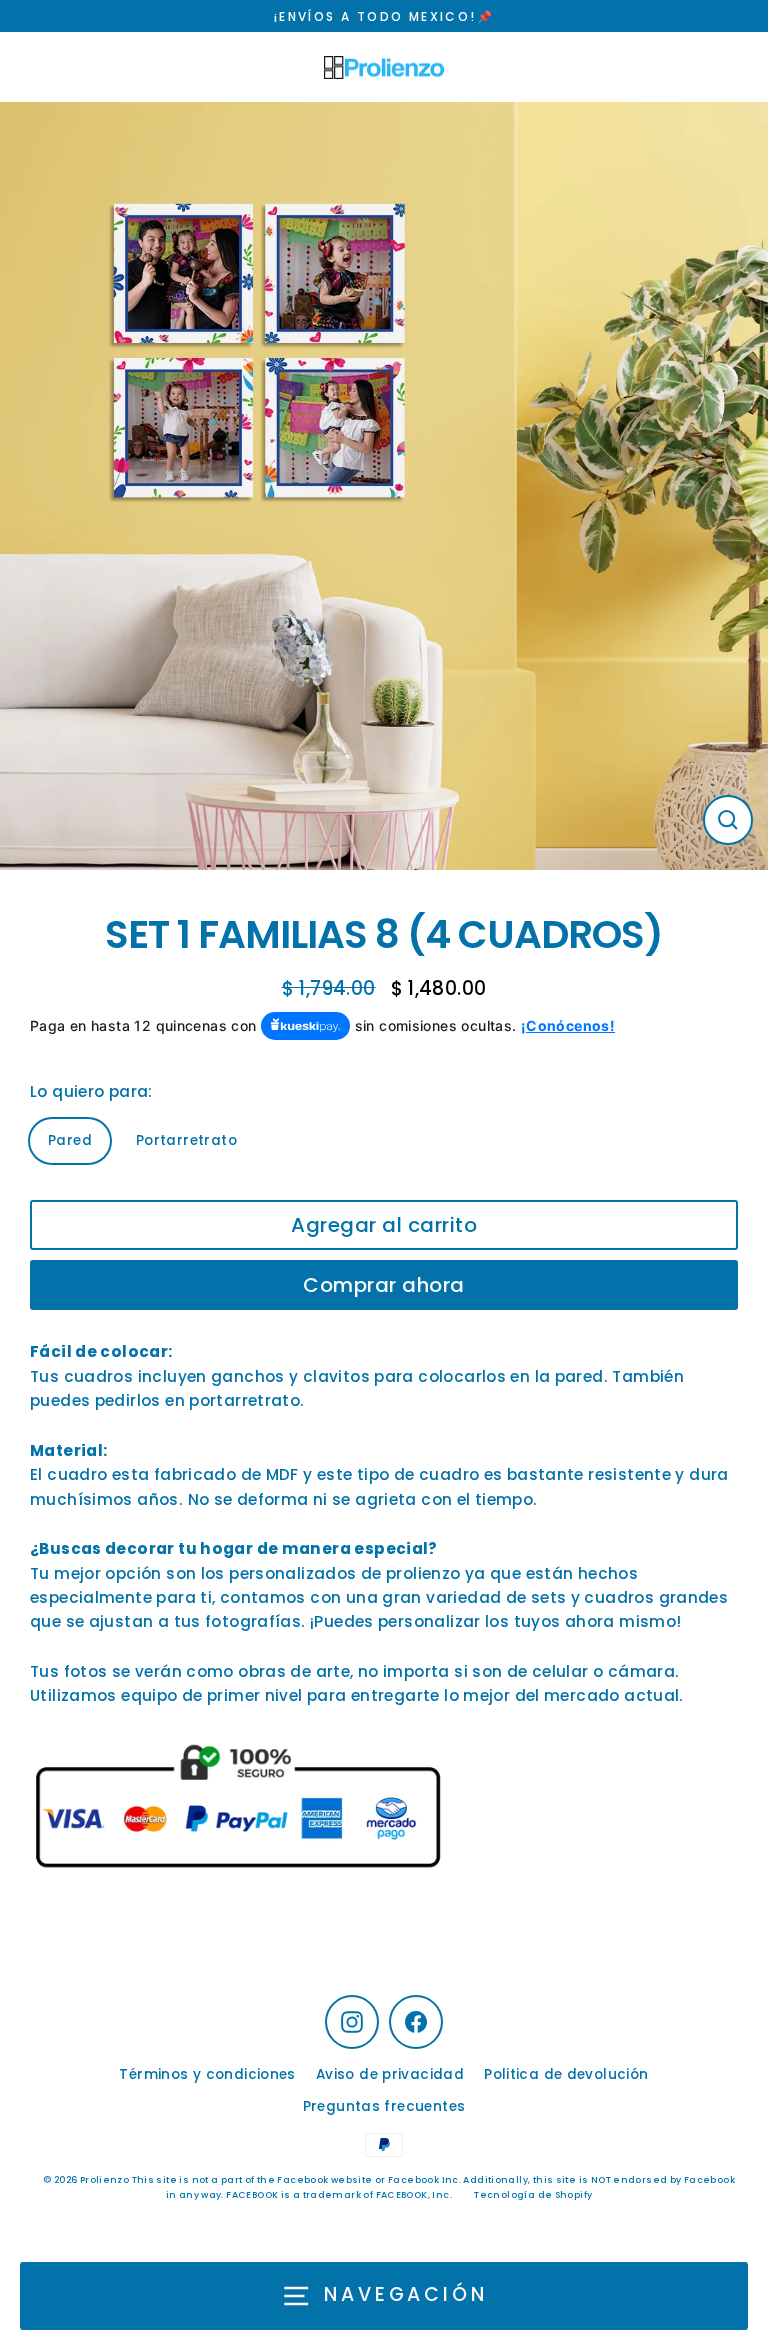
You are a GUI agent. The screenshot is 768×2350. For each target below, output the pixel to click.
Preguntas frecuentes (384, 2106)
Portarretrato (186, 1140)
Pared (70, 1140)
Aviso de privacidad (390, 2074)
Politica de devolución (566, 2074)
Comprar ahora (384, 1285)
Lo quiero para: (91, 1091)
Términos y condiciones (207, 2074)
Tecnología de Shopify (533, 2195)
